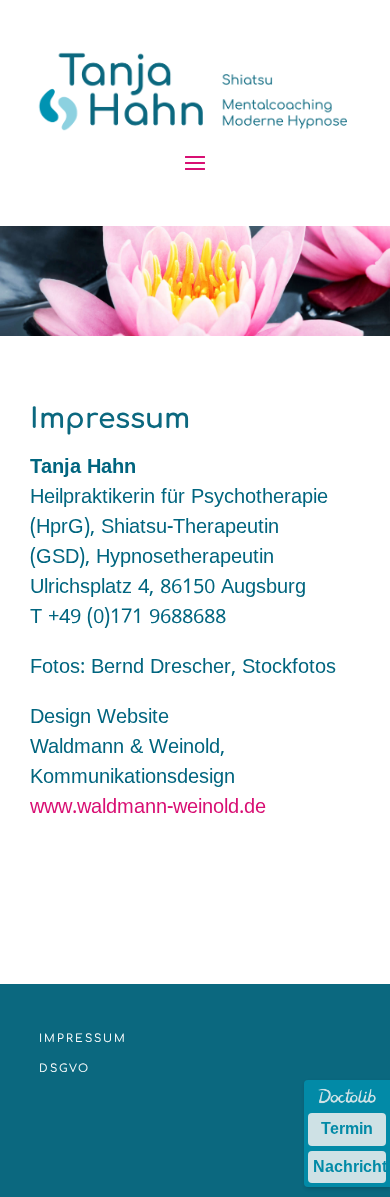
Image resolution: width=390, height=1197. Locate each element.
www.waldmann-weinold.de (148, 808)
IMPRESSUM (83, 1038)
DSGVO (64, 1068)
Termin (347, 1128)
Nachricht (349, 1166)
